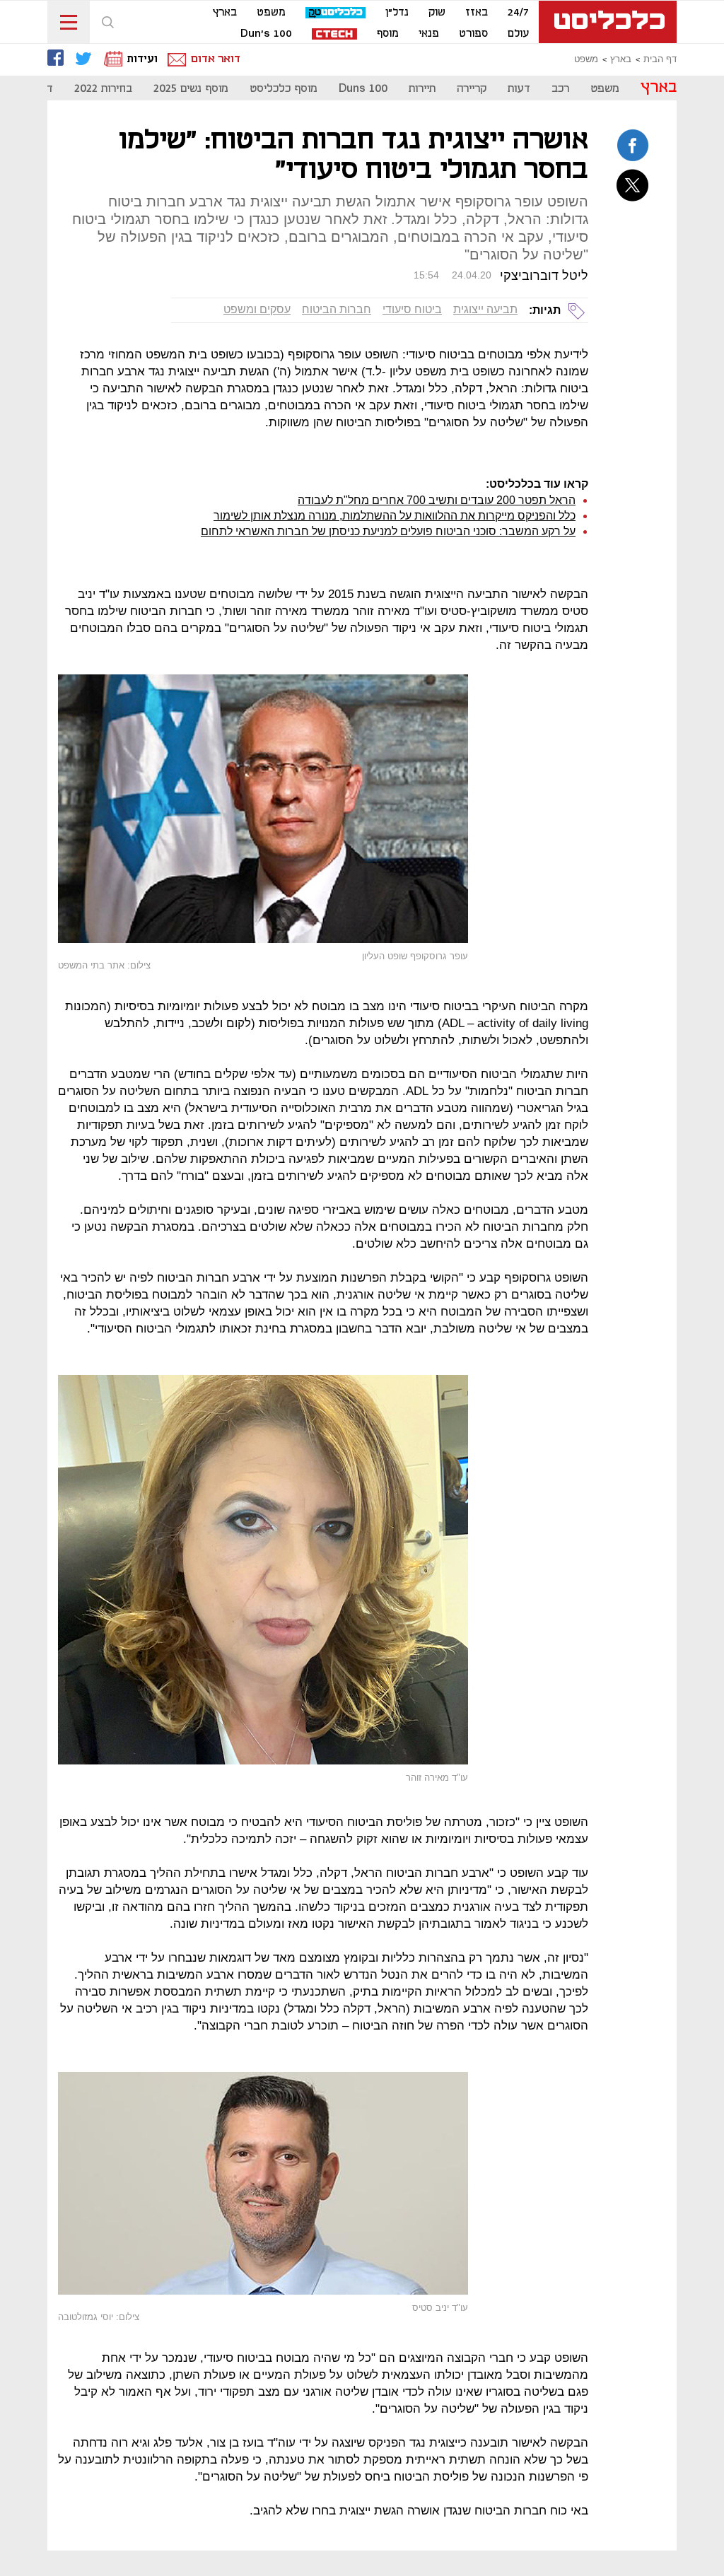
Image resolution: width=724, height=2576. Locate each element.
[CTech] (334, 35)
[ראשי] (608, 22)
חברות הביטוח (337, 309)
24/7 (518, 13)
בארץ (225, 13)
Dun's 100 (266, 34)
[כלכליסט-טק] (335, 13)
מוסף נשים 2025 (191, 89)
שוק (437, 13)
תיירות (422, 89)
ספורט (473, 34)
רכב (560, 89)
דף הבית (660, 59)
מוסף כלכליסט (284, 89)
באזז (477, 13)
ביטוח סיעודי (412, 309)
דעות (519, 89)
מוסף (388, 34)
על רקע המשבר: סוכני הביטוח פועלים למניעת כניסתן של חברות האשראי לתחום (388, 531)
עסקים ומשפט (257, 309)
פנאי (429, 34)
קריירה (472, 89)
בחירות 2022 (103, 89)
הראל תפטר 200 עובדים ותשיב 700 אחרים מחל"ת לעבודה (437, 500)
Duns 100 (363, 89)
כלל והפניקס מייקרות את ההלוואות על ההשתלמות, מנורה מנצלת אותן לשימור (395, 516)
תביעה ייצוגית (485, 309)
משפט (271, 13)
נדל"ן (397, 13)
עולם (518, 34)
